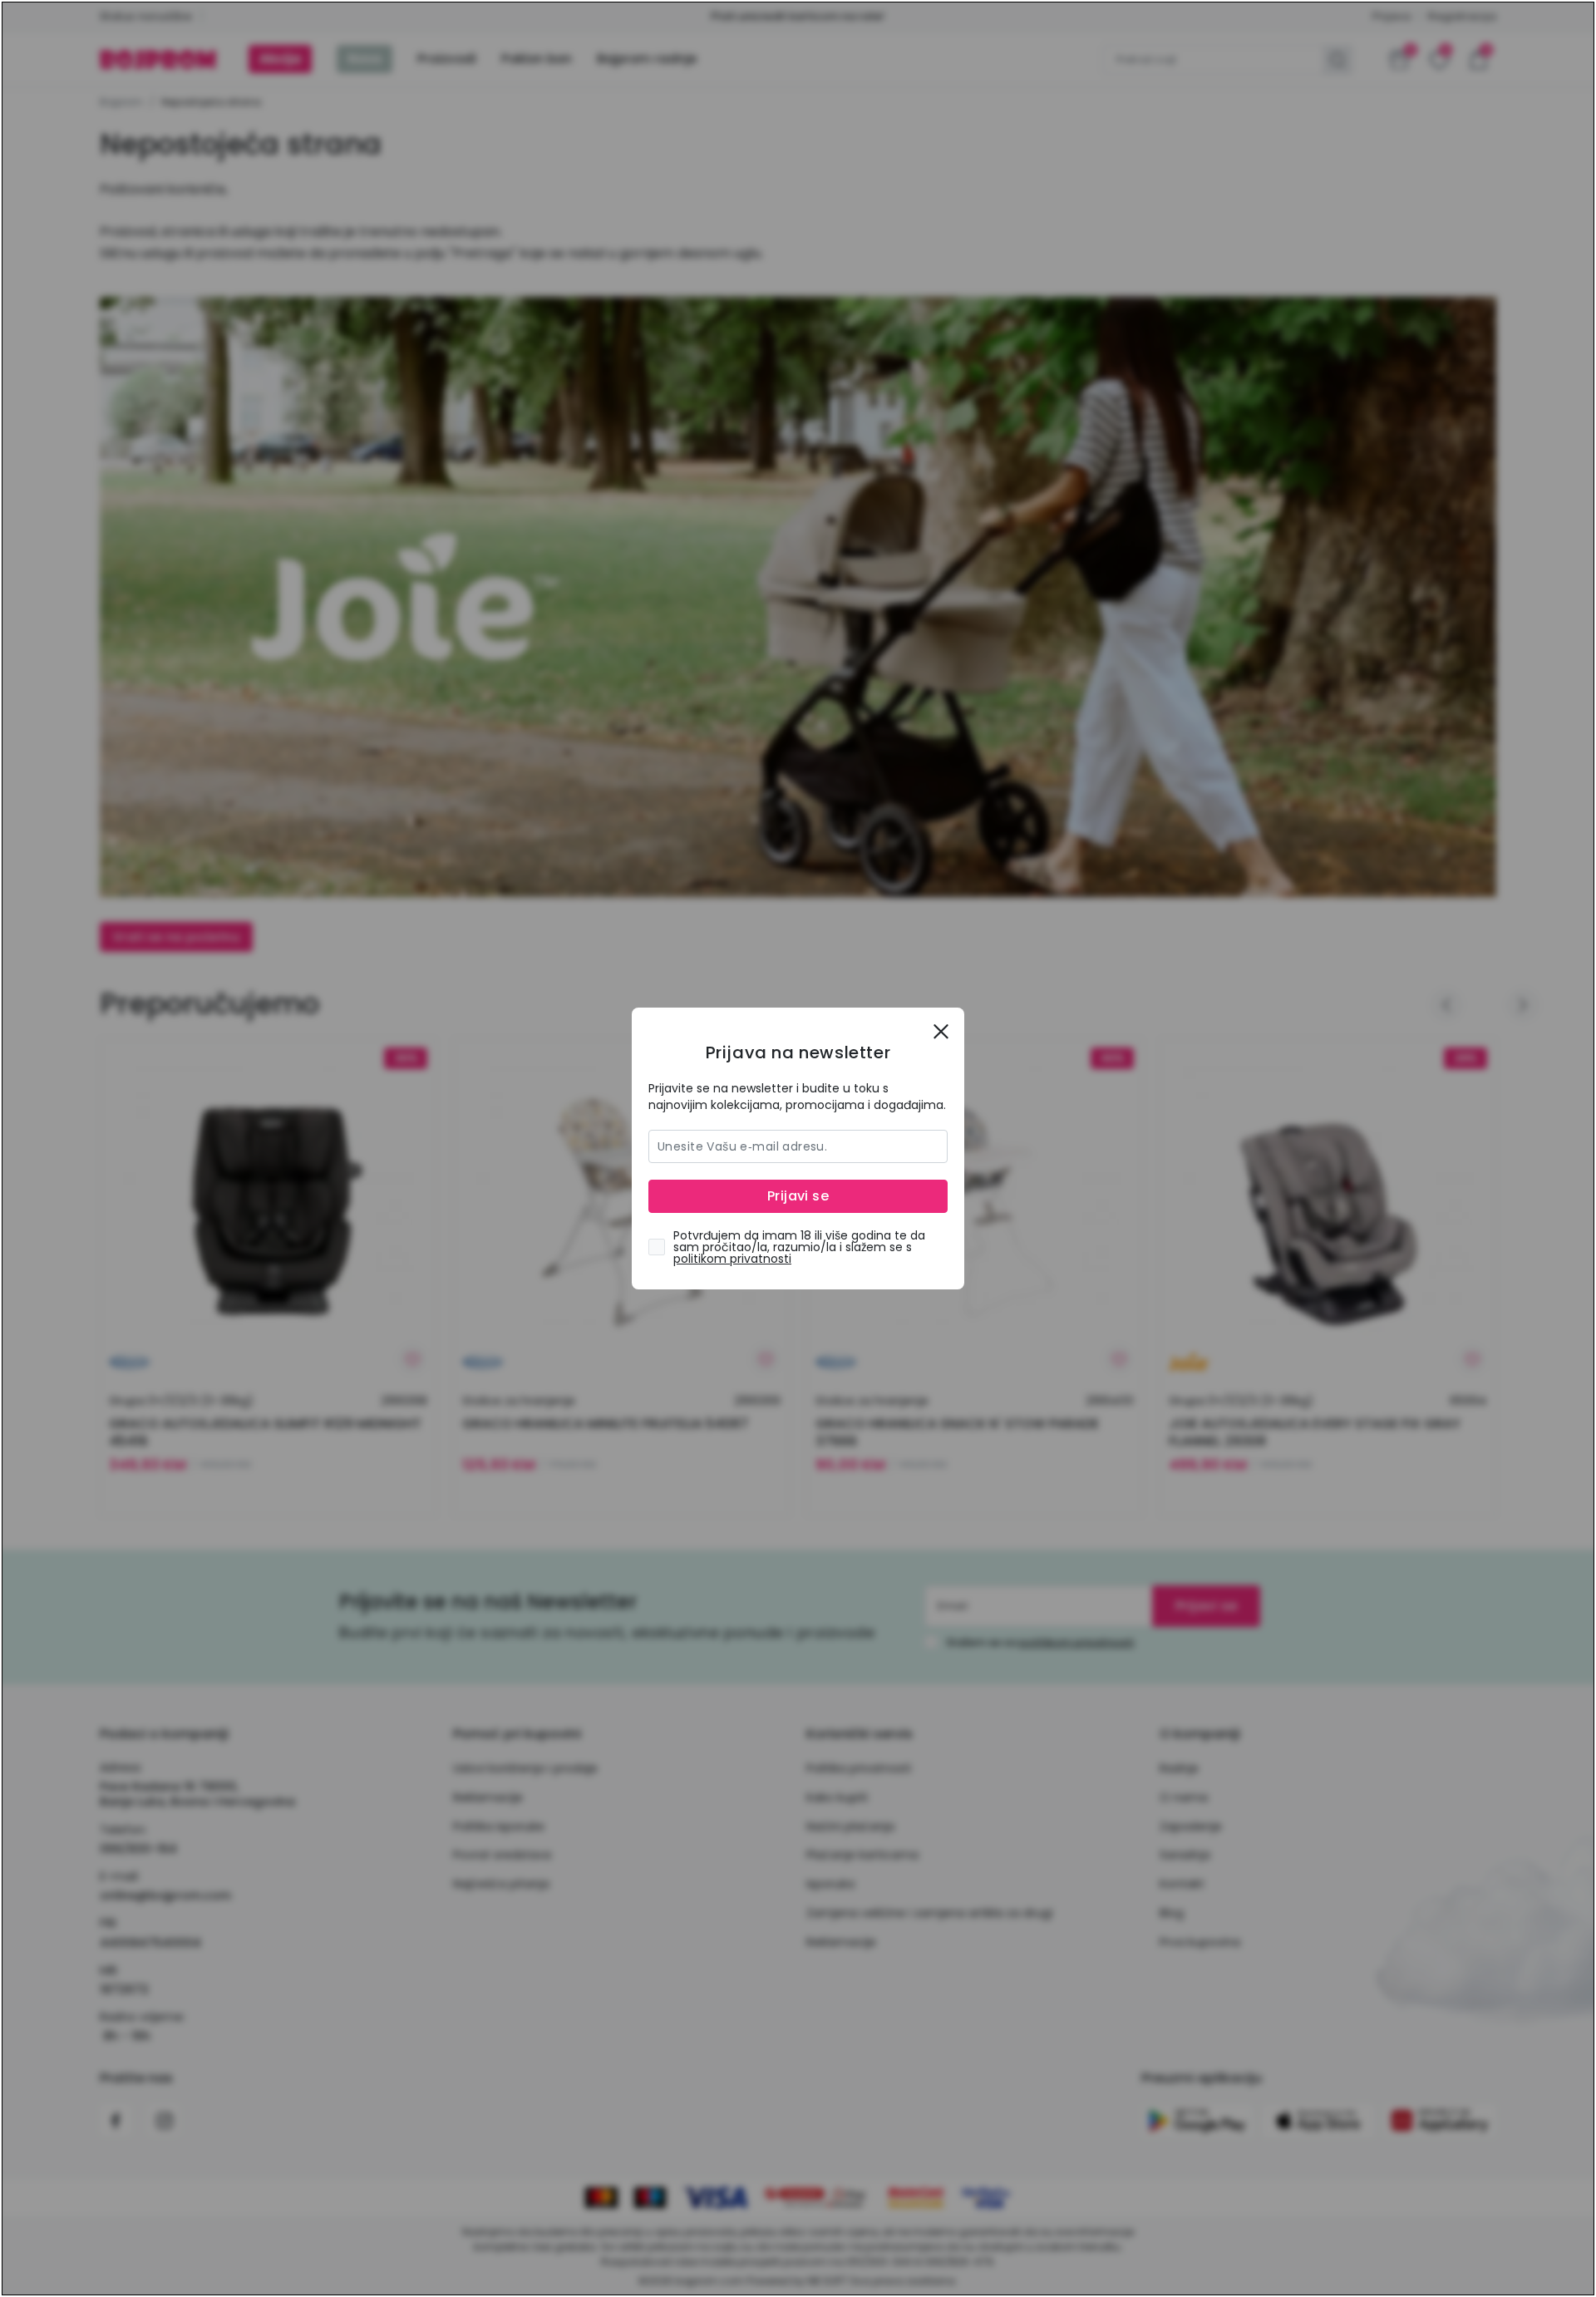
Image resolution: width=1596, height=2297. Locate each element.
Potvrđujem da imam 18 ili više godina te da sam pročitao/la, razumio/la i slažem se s (799, 1247)
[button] (941, 1031)
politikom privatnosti (732, 1259)
